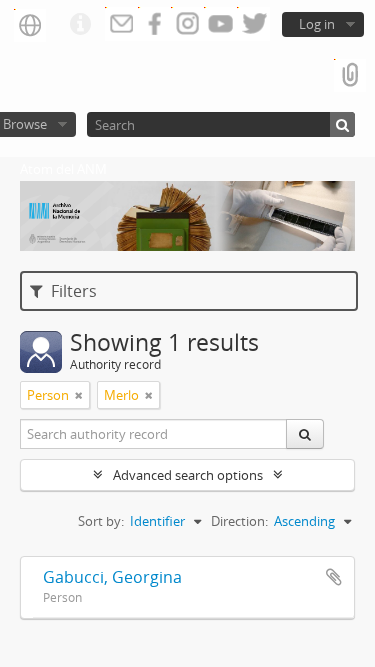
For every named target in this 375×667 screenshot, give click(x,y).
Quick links (80, 25)
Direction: (239, 521)
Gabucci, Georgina (112, 577)
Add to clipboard (334, 577)
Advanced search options (188, 475)
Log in (317, 24)
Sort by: (101, 521)
